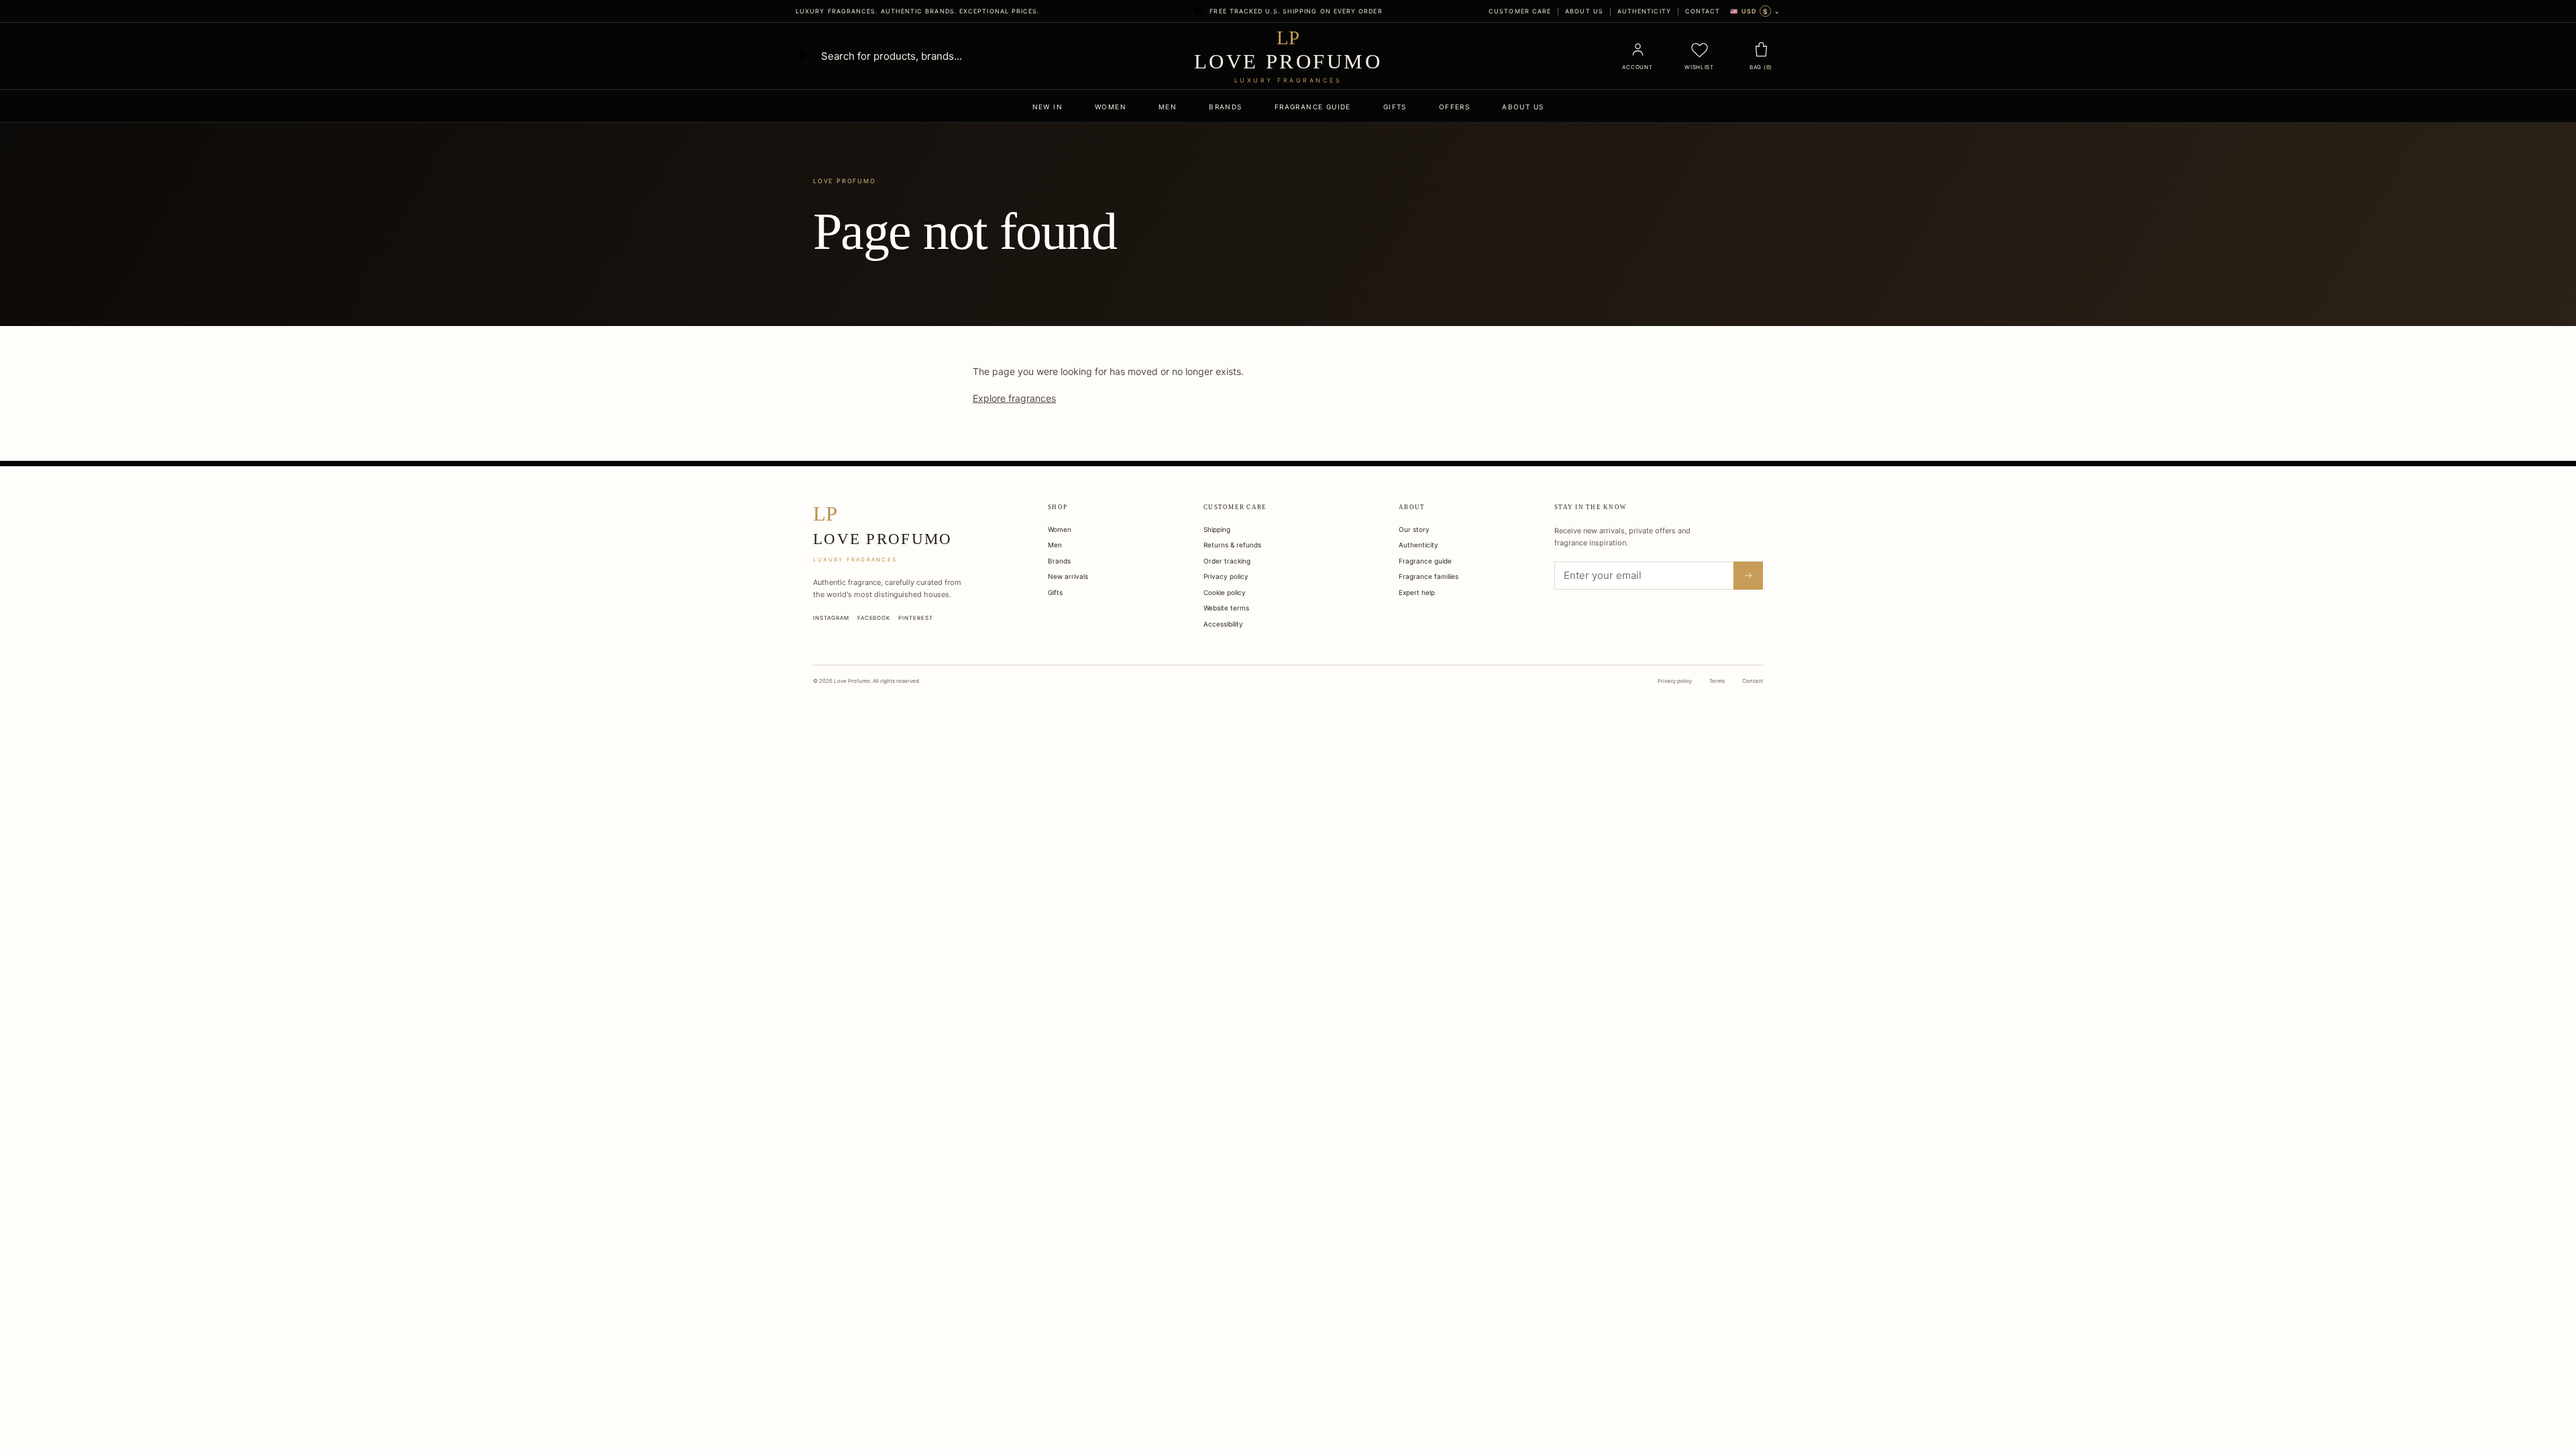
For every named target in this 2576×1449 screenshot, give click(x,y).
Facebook (874, 618)
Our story (1414, 529)
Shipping (1217, 529)
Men (1168, 107)
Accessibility (1223, 624)
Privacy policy (1226, 576)
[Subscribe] (1748, 576)
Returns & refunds (1232, 545)
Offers (1454, 107)
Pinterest (916, 618)
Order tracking (1227, 561)
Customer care (1520, 11)
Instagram (831, 618)
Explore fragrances (1014, 398)
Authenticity (1644, 11)
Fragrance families (1429, 576)
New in (1048, 107)
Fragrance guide (1313, 107)
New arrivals (1068, 576)
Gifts (1395, 107)
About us (1584, 11)
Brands (1225, 107)
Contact (1703, 11)
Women (1111, 107)
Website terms (1226, 608)
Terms (1717, 681)
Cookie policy (1225, 592)
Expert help (1417, 592)
